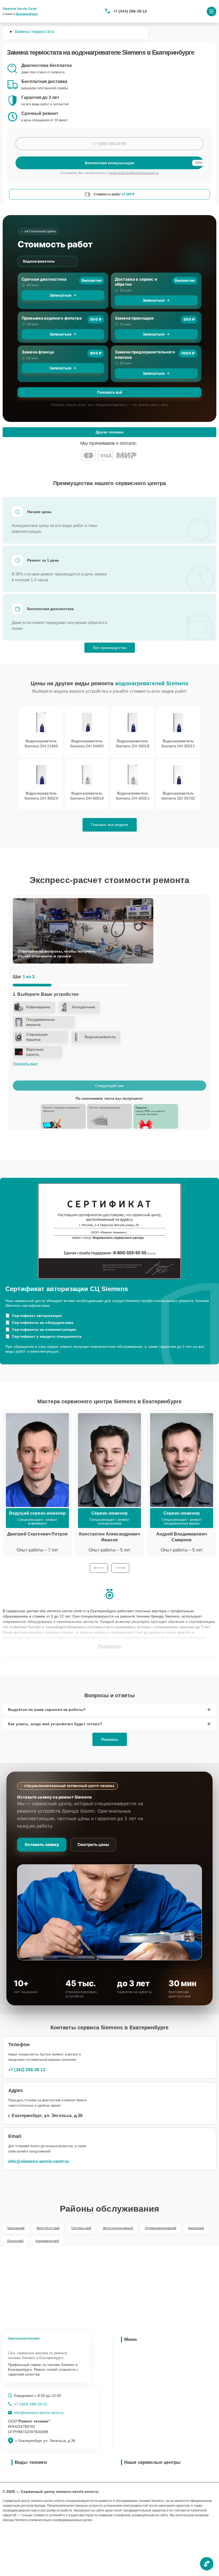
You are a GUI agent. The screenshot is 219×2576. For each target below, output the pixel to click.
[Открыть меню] (212, 11)
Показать (110, 1739)
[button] (99, 1568)
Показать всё (109, 392)
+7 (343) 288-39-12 (130, 11)
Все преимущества (110, 648)
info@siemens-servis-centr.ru (39, 2161)
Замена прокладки (134, 318)
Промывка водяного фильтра (52, 318)
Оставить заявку (42, 1845)
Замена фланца (38, 352)
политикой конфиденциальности (134, 173)
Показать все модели (110, 825)
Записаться (60, 295)
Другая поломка (109, 432)
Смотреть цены (93, 1845)
